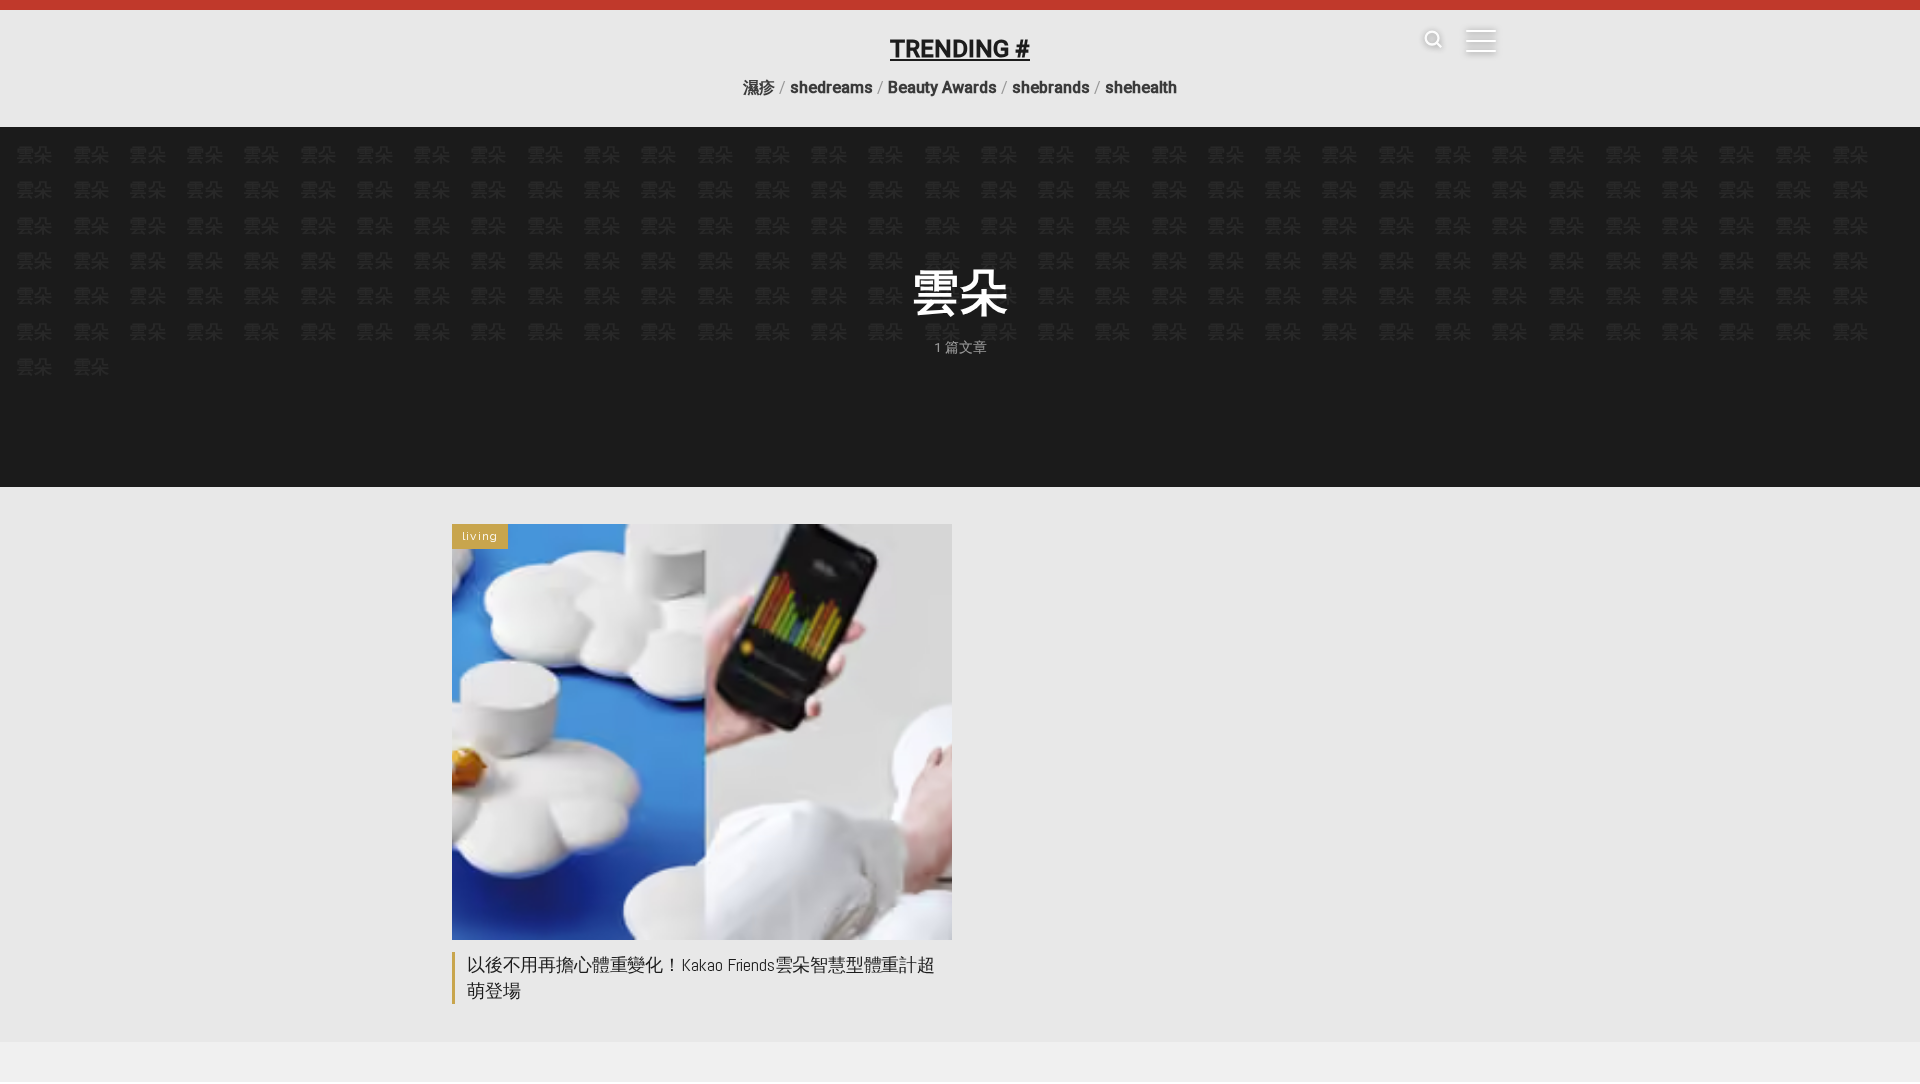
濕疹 (759, 87)
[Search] (1433, 40)
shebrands (1051, 87)
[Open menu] (1481, 41)
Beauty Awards (942, 87)
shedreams (831, 87)
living (480, 536)
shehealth (1141, 87)
